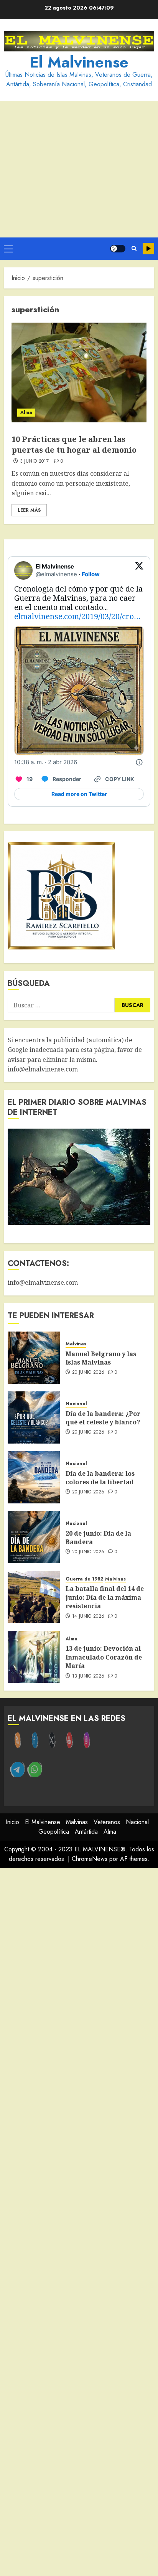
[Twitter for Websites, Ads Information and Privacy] (139, 762)
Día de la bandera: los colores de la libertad (100, 1478)
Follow (91, 574)
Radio (148, 249)
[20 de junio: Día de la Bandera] (34, 1537)
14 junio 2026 (88, 1617)
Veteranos (107, 1822)
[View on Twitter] (139, 570)
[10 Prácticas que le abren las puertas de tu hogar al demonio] (79, 372)
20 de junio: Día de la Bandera (98, 1538)
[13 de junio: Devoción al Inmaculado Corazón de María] (34, 1657)
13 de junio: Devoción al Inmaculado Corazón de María (104, 1657)
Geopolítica (54, 1832)
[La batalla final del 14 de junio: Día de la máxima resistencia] (34, 1597)
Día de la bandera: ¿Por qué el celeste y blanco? (103, 1418)
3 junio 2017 (34, 461)
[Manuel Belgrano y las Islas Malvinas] (34, 1358)
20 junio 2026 (88, 1373)
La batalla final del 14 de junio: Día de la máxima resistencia (105, 1597)
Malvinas (76, 1344)
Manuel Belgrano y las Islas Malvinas (101, 1358)
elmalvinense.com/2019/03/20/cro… (77, 616)
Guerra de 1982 (84, 1579)
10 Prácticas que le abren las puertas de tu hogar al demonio (74, 444)
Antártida (86, 1832)
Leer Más (29, 510)
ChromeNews (90, 1859)
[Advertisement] (79, 169)
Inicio (12, 1822)
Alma (26, 412)
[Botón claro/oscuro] (118, 249)
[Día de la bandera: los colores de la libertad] (34, 1477)
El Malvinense (79, 62)
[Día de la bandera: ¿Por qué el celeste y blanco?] (34, 1417)
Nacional (76, 1404)
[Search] (134, 249)
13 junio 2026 (88, 1676)
